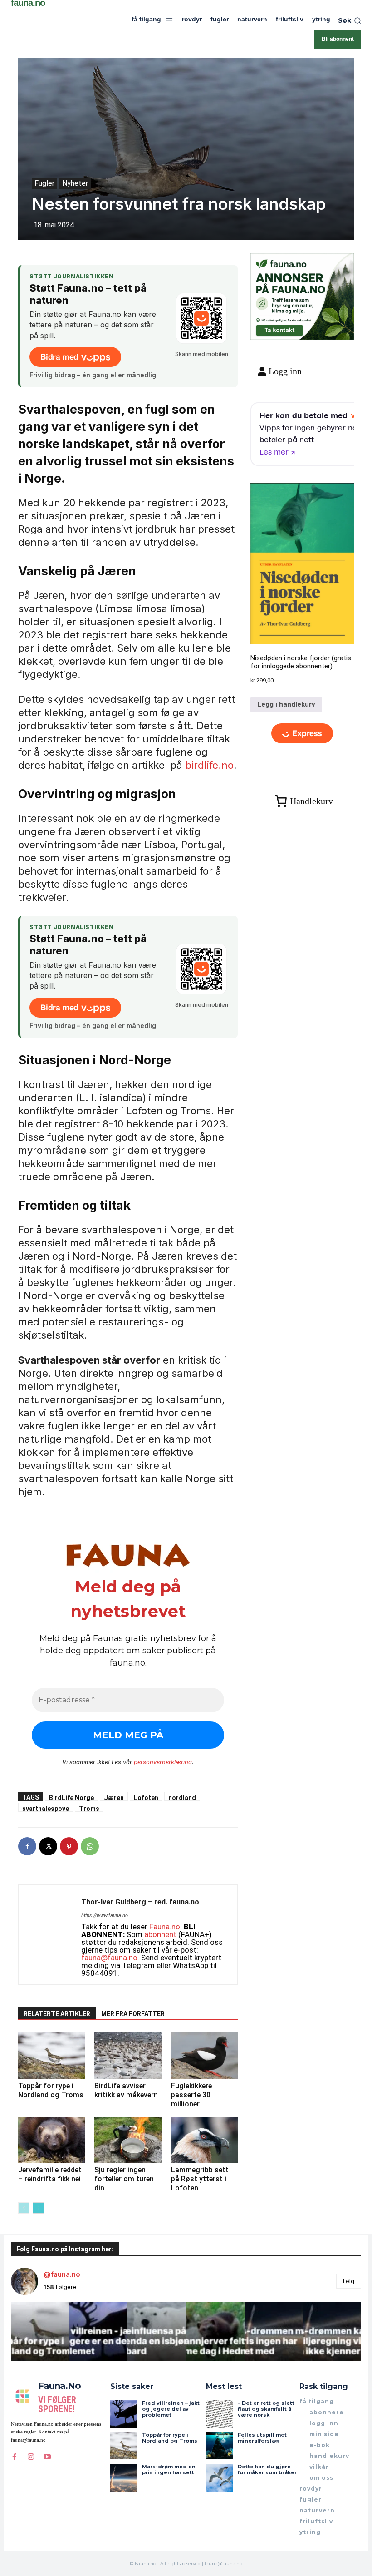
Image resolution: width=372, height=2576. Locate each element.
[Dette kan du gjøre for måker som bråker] (220, 2477)
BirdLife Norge (71, 1797)
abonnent (160, 1934)
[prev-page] (24, 2208)
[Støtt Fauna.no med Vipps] (201, 318)
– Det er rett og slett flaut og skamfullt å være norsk (266, 2409)
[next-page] (38, 2208)
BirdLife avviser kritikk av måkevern (126, 2090)
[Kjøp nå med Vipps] (302, 734)
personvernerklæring (163, 1762)
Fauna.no (165, 1927)
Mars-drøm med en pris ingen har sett (169, 2470)
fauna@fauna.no (109, 1958)
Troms (89, 1808)
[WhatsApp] (90, 1846)
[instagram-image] (40, 2331)
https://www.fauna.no (105, 1916)
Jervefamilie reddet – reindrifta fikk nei (50, 2174)
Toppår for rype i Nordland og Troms (51, 2090)
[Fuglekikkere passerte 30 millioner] (204, 2055)
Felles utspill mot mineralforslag (262, 2438)
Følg (349, 2281)
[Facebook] (27, 1846)
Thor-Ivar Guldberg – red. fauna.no (140, 1902)
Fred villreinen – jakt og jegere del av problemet (171, 2409)
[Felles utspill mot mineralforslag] (220, 2446)
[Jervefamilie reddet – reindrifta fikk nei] (51, 2140)
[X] (48, 1846)
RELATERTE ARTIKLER (57, 2014)
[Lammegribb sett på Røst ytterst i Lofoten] (204, 2140)
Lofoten (146, 1797)
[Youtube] (47, 2457)
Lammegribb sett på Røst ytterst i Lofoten (200, 2179)
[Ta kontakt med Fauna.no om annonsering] (279, 329)
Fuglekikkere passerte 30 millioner (191, 2095)
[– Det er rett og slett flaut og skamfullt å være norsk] (220, 2414)
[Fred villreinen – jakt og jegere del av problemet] (124, 2414)
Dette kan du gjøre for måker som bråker (267, 2470)
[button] (350, 20)
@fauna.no (62, 2274)
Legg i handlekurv (286, 704)
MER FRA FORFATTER (133, 2014)
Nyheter (75, 183)
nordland (182, 1797)
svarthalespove (46, 1808)
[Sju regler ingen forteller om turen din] (128, 2140)
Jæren (114, 1797)
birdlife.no (209, 765)
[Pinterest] (69, 1846)
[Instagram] (31, 2457)
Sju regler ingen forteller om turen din (124, 2179)
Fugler (44, 183)
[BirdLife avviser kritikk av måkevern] (128, 2055)
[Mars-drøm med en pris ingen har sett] (124, 2477)
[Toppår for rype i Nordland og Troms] (51, 2055)
